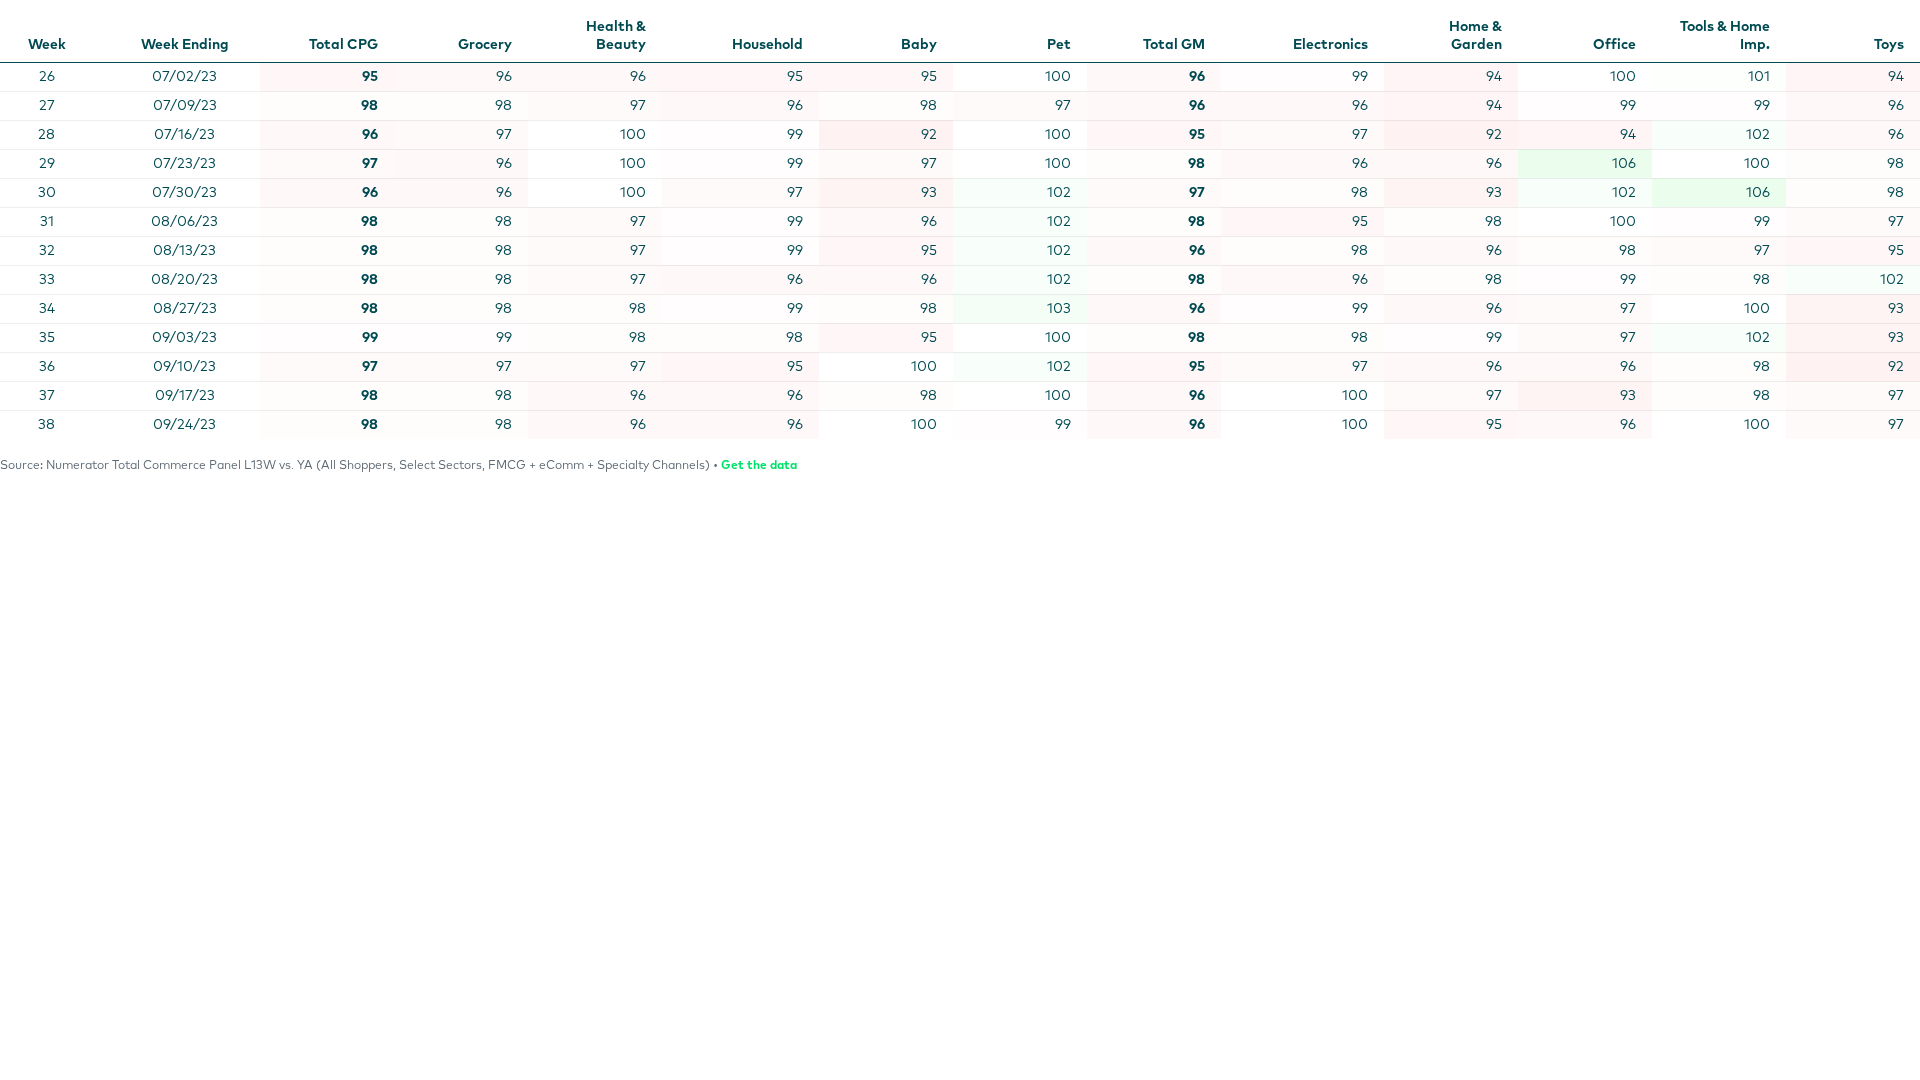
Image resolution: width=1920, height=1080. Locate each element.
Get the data (759, 466)
